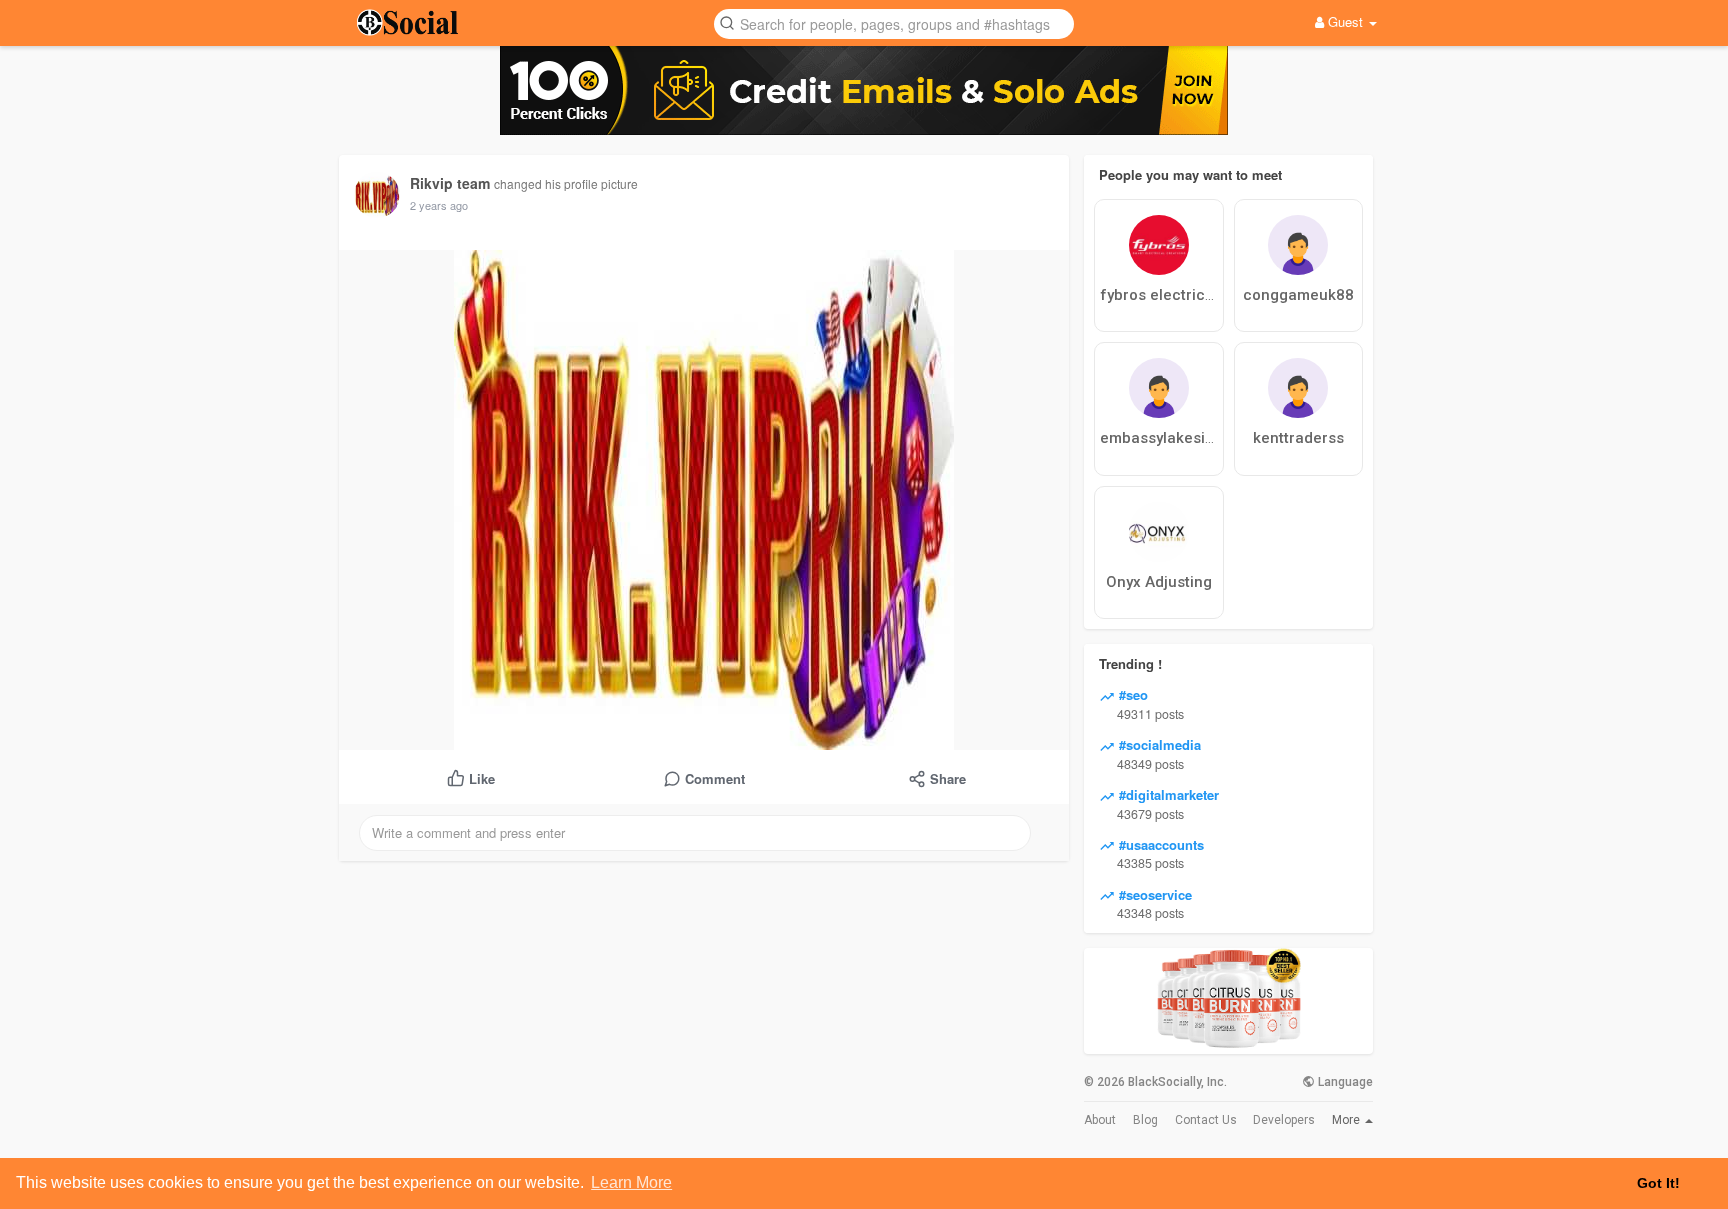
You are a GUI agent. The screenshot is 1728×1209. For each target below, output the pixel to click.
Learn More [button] (631, 1182)
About (1100, 1120)
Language (1344, 1082)
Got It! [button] (1658, 1183)
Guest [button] (1345, 21)
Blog (1145, 1120)
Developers (1284, 1120)
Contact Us (1206, 1120)
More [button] (1347, 1120)
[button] (894, 22)
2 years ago (439, 205)
